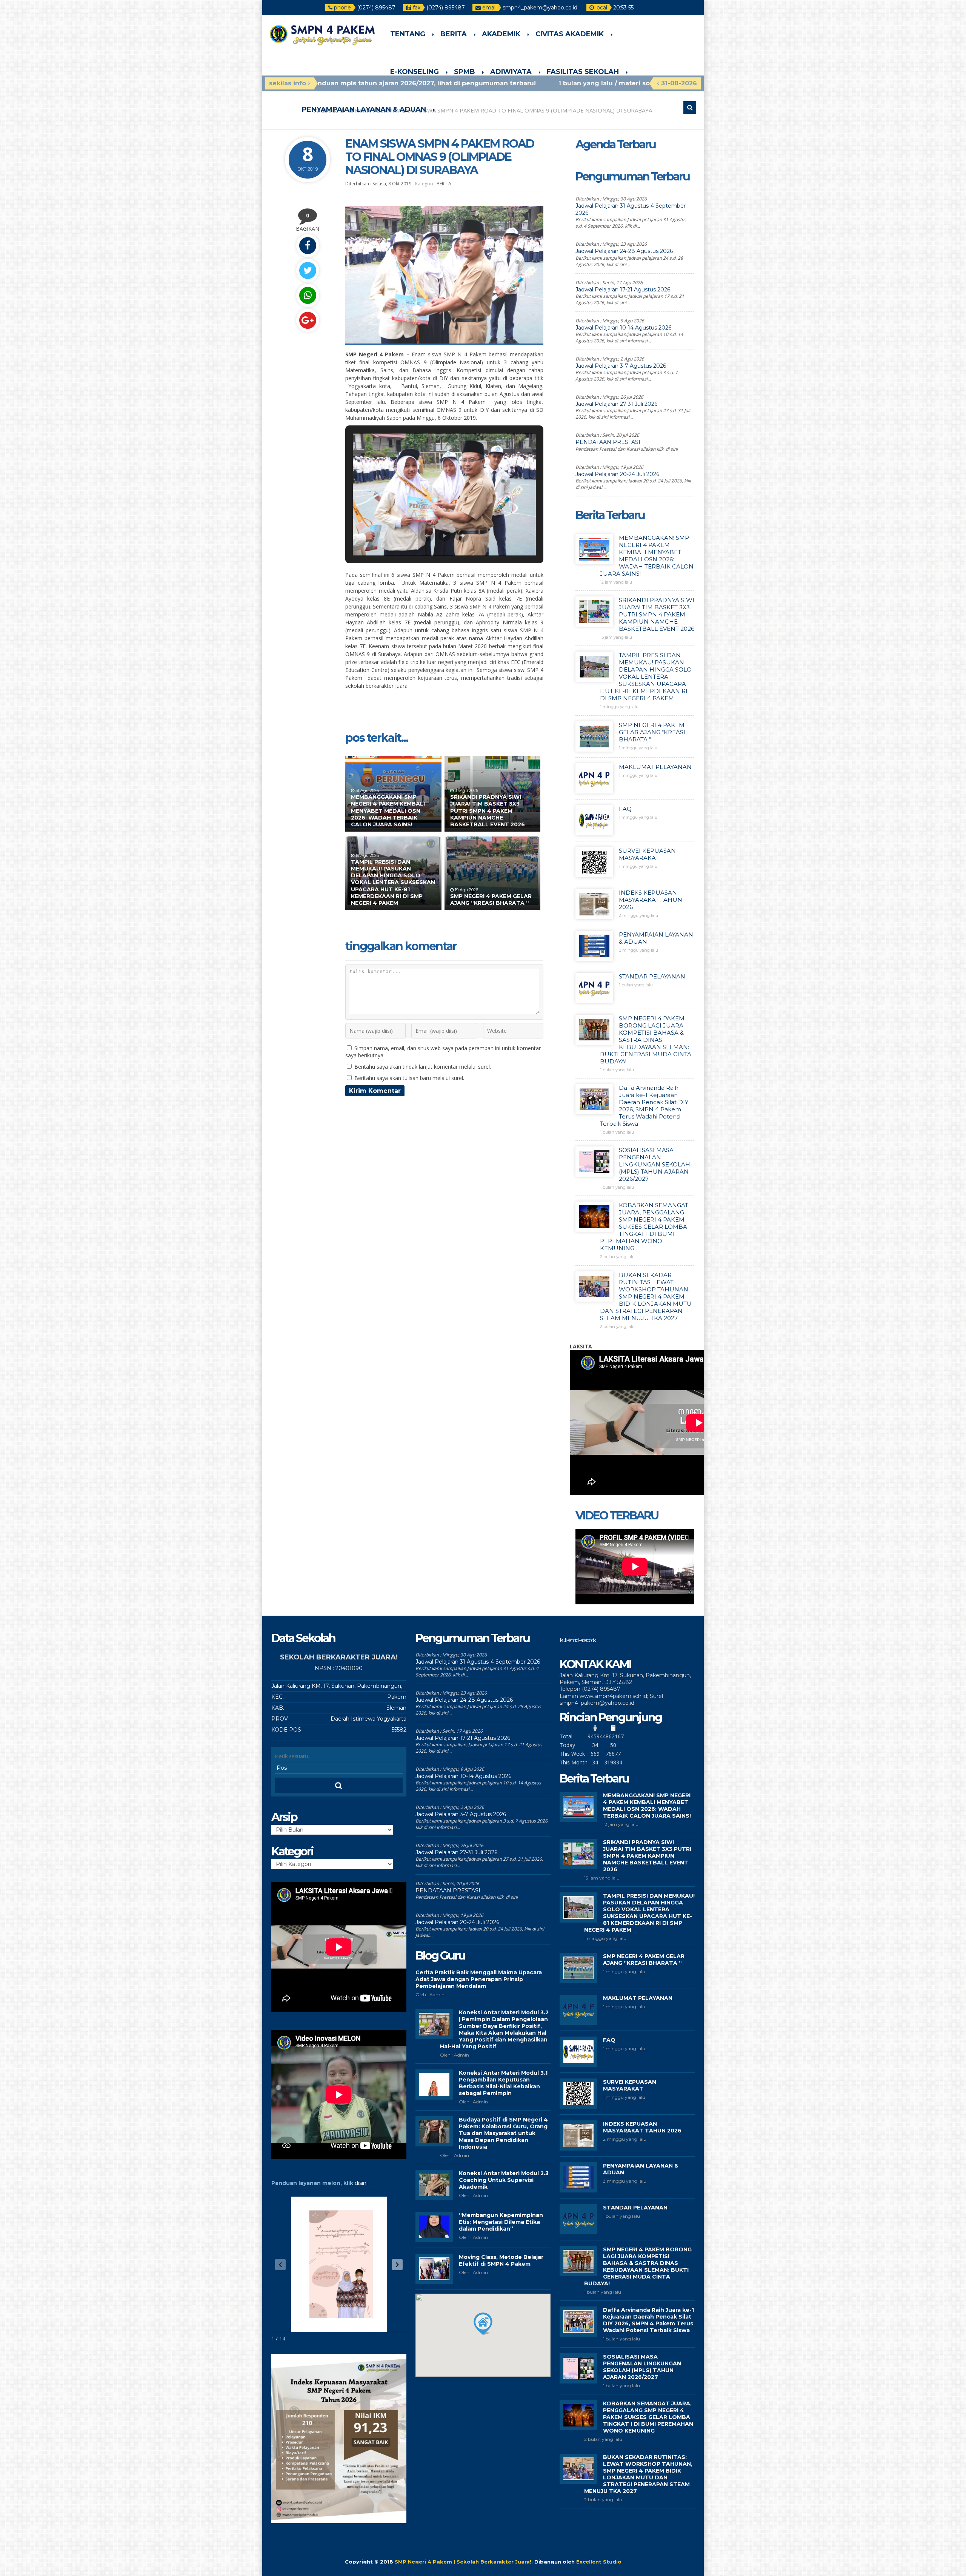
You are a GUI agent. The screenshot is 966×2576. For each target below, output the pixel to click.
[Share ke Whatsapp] (308, 295)
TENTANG (408, 34)
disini (361, 2183)
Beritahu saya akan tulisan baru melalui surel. (409, 1078)
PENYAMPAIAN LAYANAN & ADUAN (364, 109)
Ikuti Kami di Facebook (577, 1640)
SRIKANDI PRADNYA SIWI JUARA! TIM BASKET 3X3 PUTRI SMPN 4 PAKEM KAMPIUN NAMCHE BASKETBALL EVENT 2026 (488, 811)
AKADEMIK (501, 34)
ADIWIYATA (511, 72)
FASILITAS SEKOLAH (583, 72)
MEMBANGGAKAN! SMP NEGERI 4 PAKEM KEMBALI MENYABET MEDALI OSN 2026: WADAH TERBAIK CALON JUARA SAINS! (388, 811)
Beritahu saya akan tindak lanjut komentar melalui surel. (423, 1067)
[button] (427, 536)
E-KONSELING (415, 72)
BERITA (454, 34)
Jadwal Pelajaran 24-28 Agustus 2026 (624, 251)
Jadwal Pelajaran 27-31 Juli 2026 (616, 404)
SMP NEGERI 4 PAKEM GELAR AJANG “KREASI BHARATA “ (491, 900)
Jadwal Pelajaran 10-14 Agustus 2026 (623, 328)
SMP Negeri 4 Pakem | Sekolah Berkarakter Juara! (463, 2562)
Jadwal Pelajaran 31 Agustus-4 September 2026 (478, 1662)
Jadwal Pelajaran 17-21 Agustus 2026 (623, 290)
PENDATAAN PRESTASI (608, 442)
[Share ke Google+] (308, 320)
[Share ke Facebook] (308, 246)
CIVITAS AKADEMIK (570, 34)
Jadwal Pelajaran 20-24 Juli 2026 (617, 474)
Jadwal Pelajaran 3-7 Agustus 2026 (621, 366)
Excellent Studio (599, 2562)
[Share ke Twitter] (308, 270)
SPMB (465, 72)
